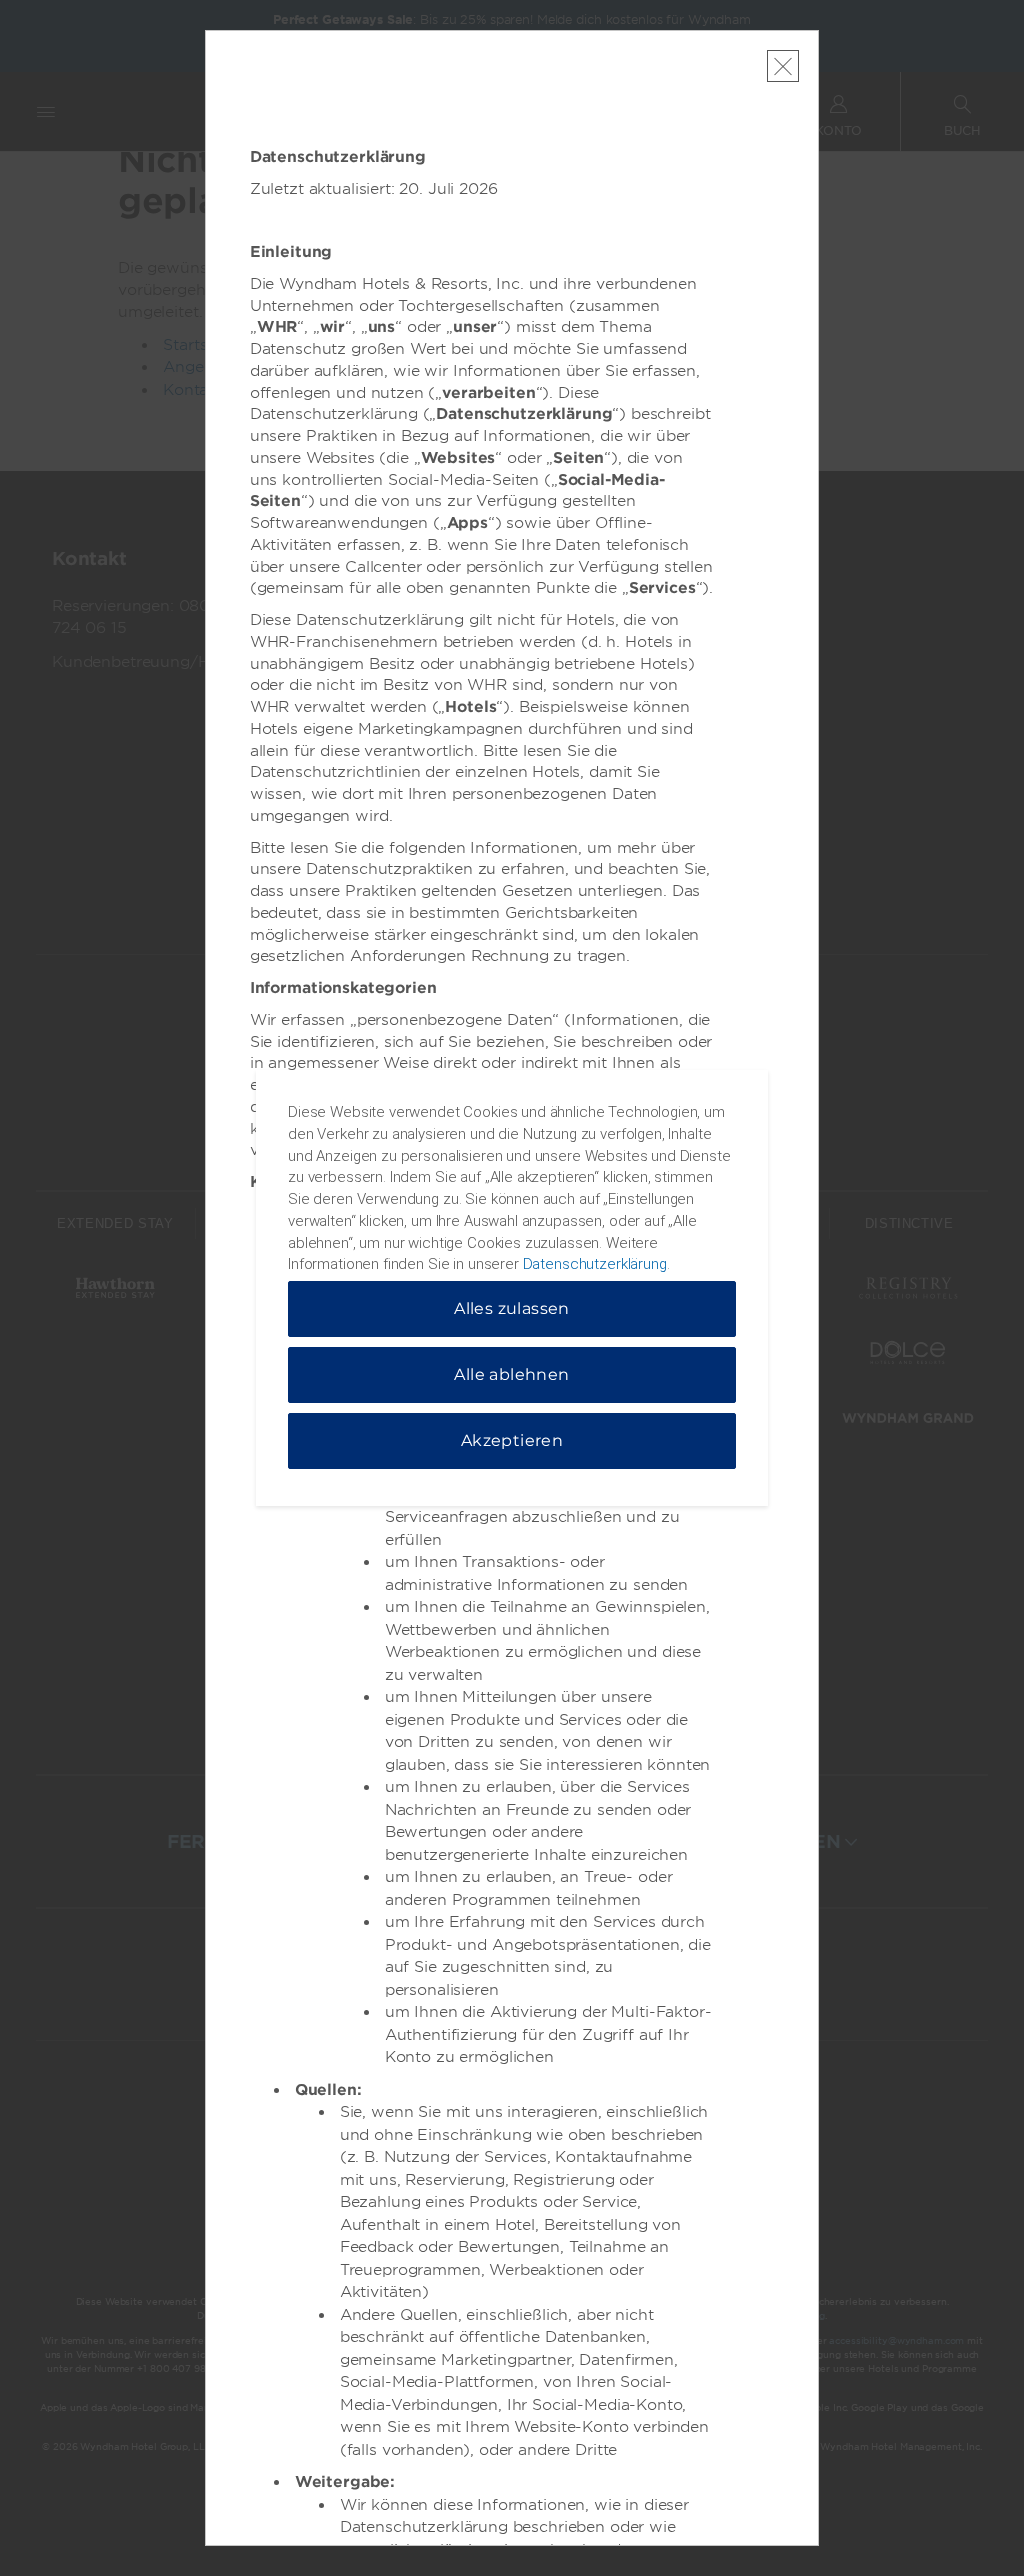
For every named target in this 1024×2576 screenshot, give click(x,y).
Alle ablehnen (511, 1374)
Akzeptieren (512, 1440)
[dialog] (512, 1288)
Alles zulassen (512, 1308)
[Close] (783, 66)
